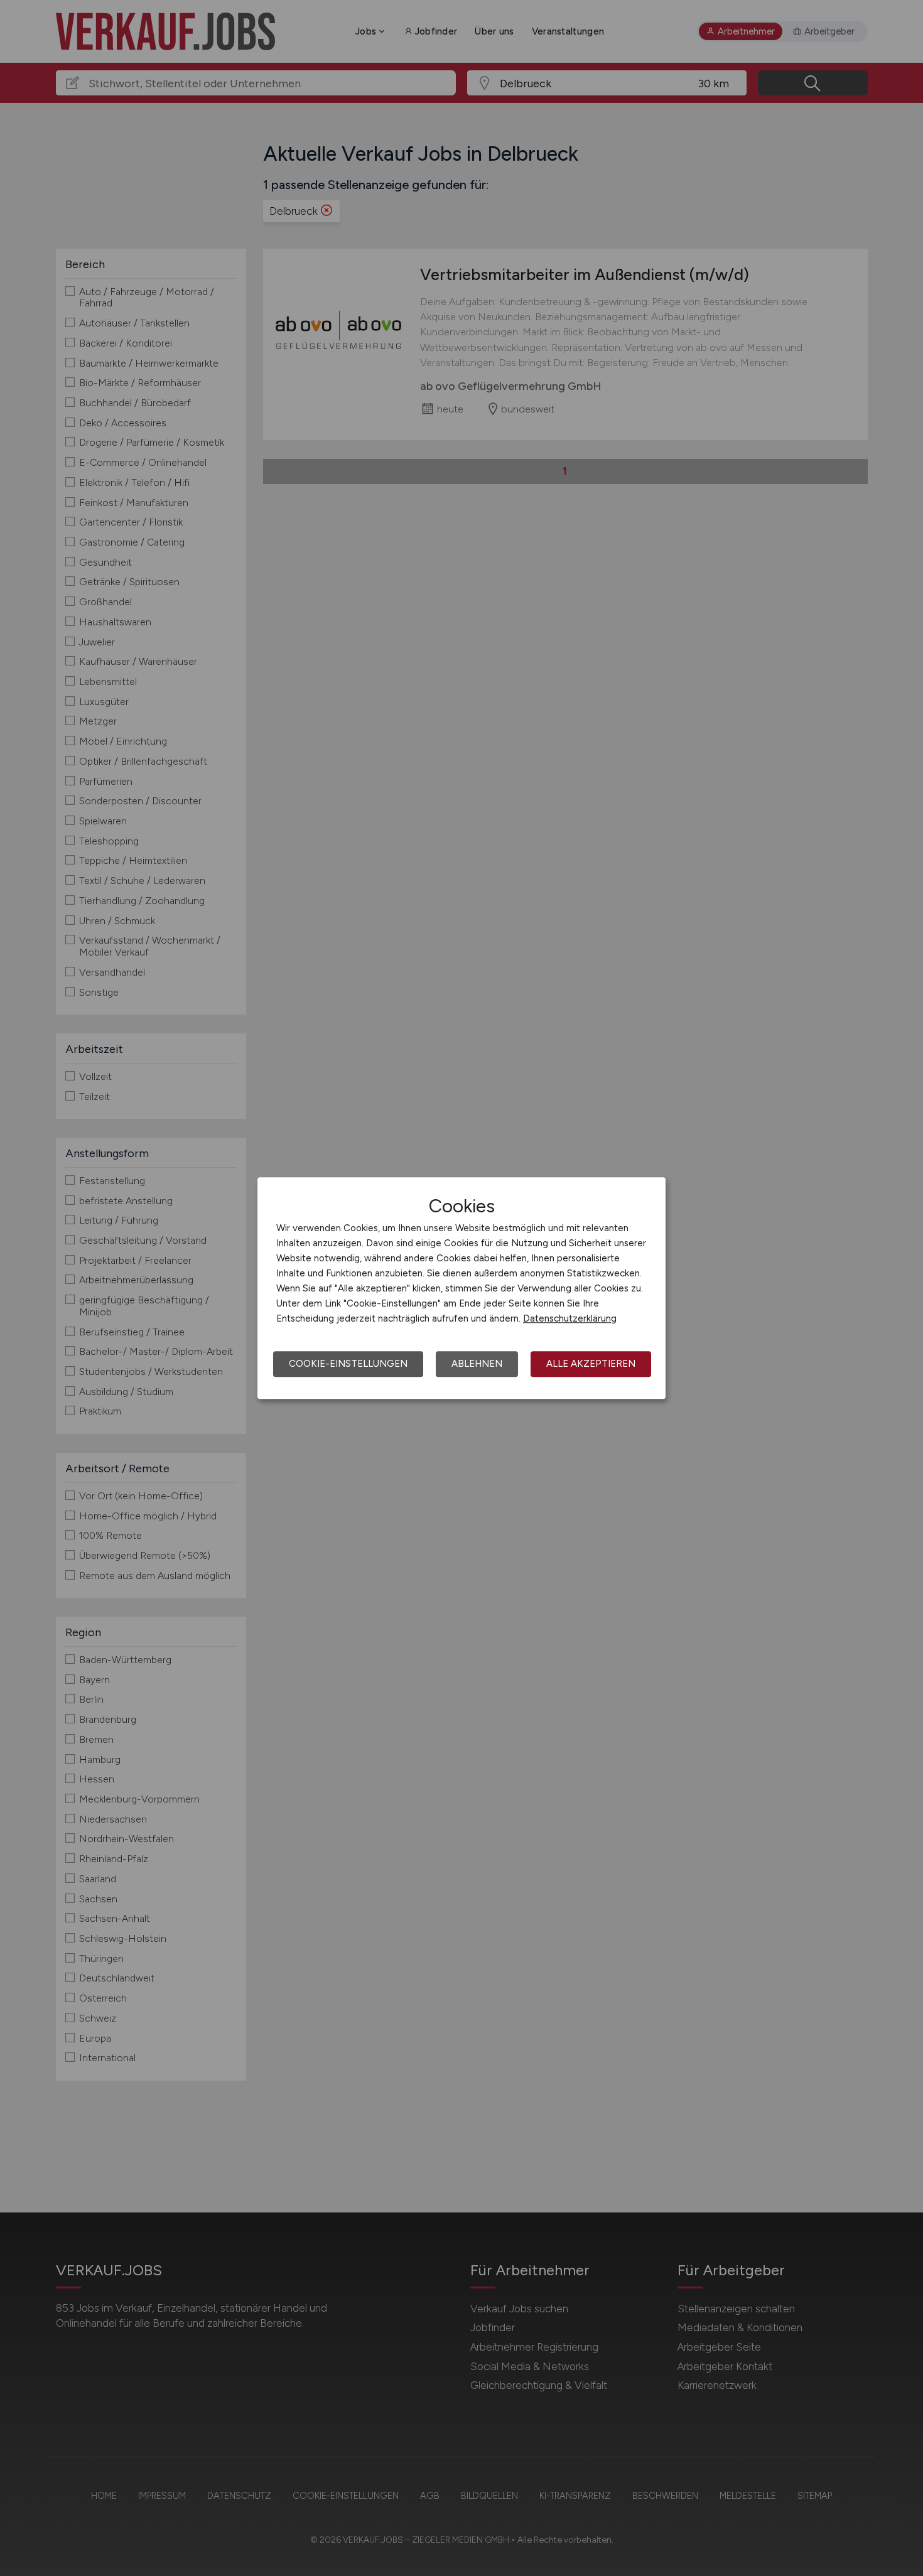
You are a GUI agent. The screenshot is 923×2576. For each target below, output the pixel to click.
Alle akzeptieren (591, 1364)
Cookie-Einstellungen (348, 1364)
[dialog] (462, 1288)
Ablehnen (477, 1364)
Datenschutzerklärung (570, 1318)
